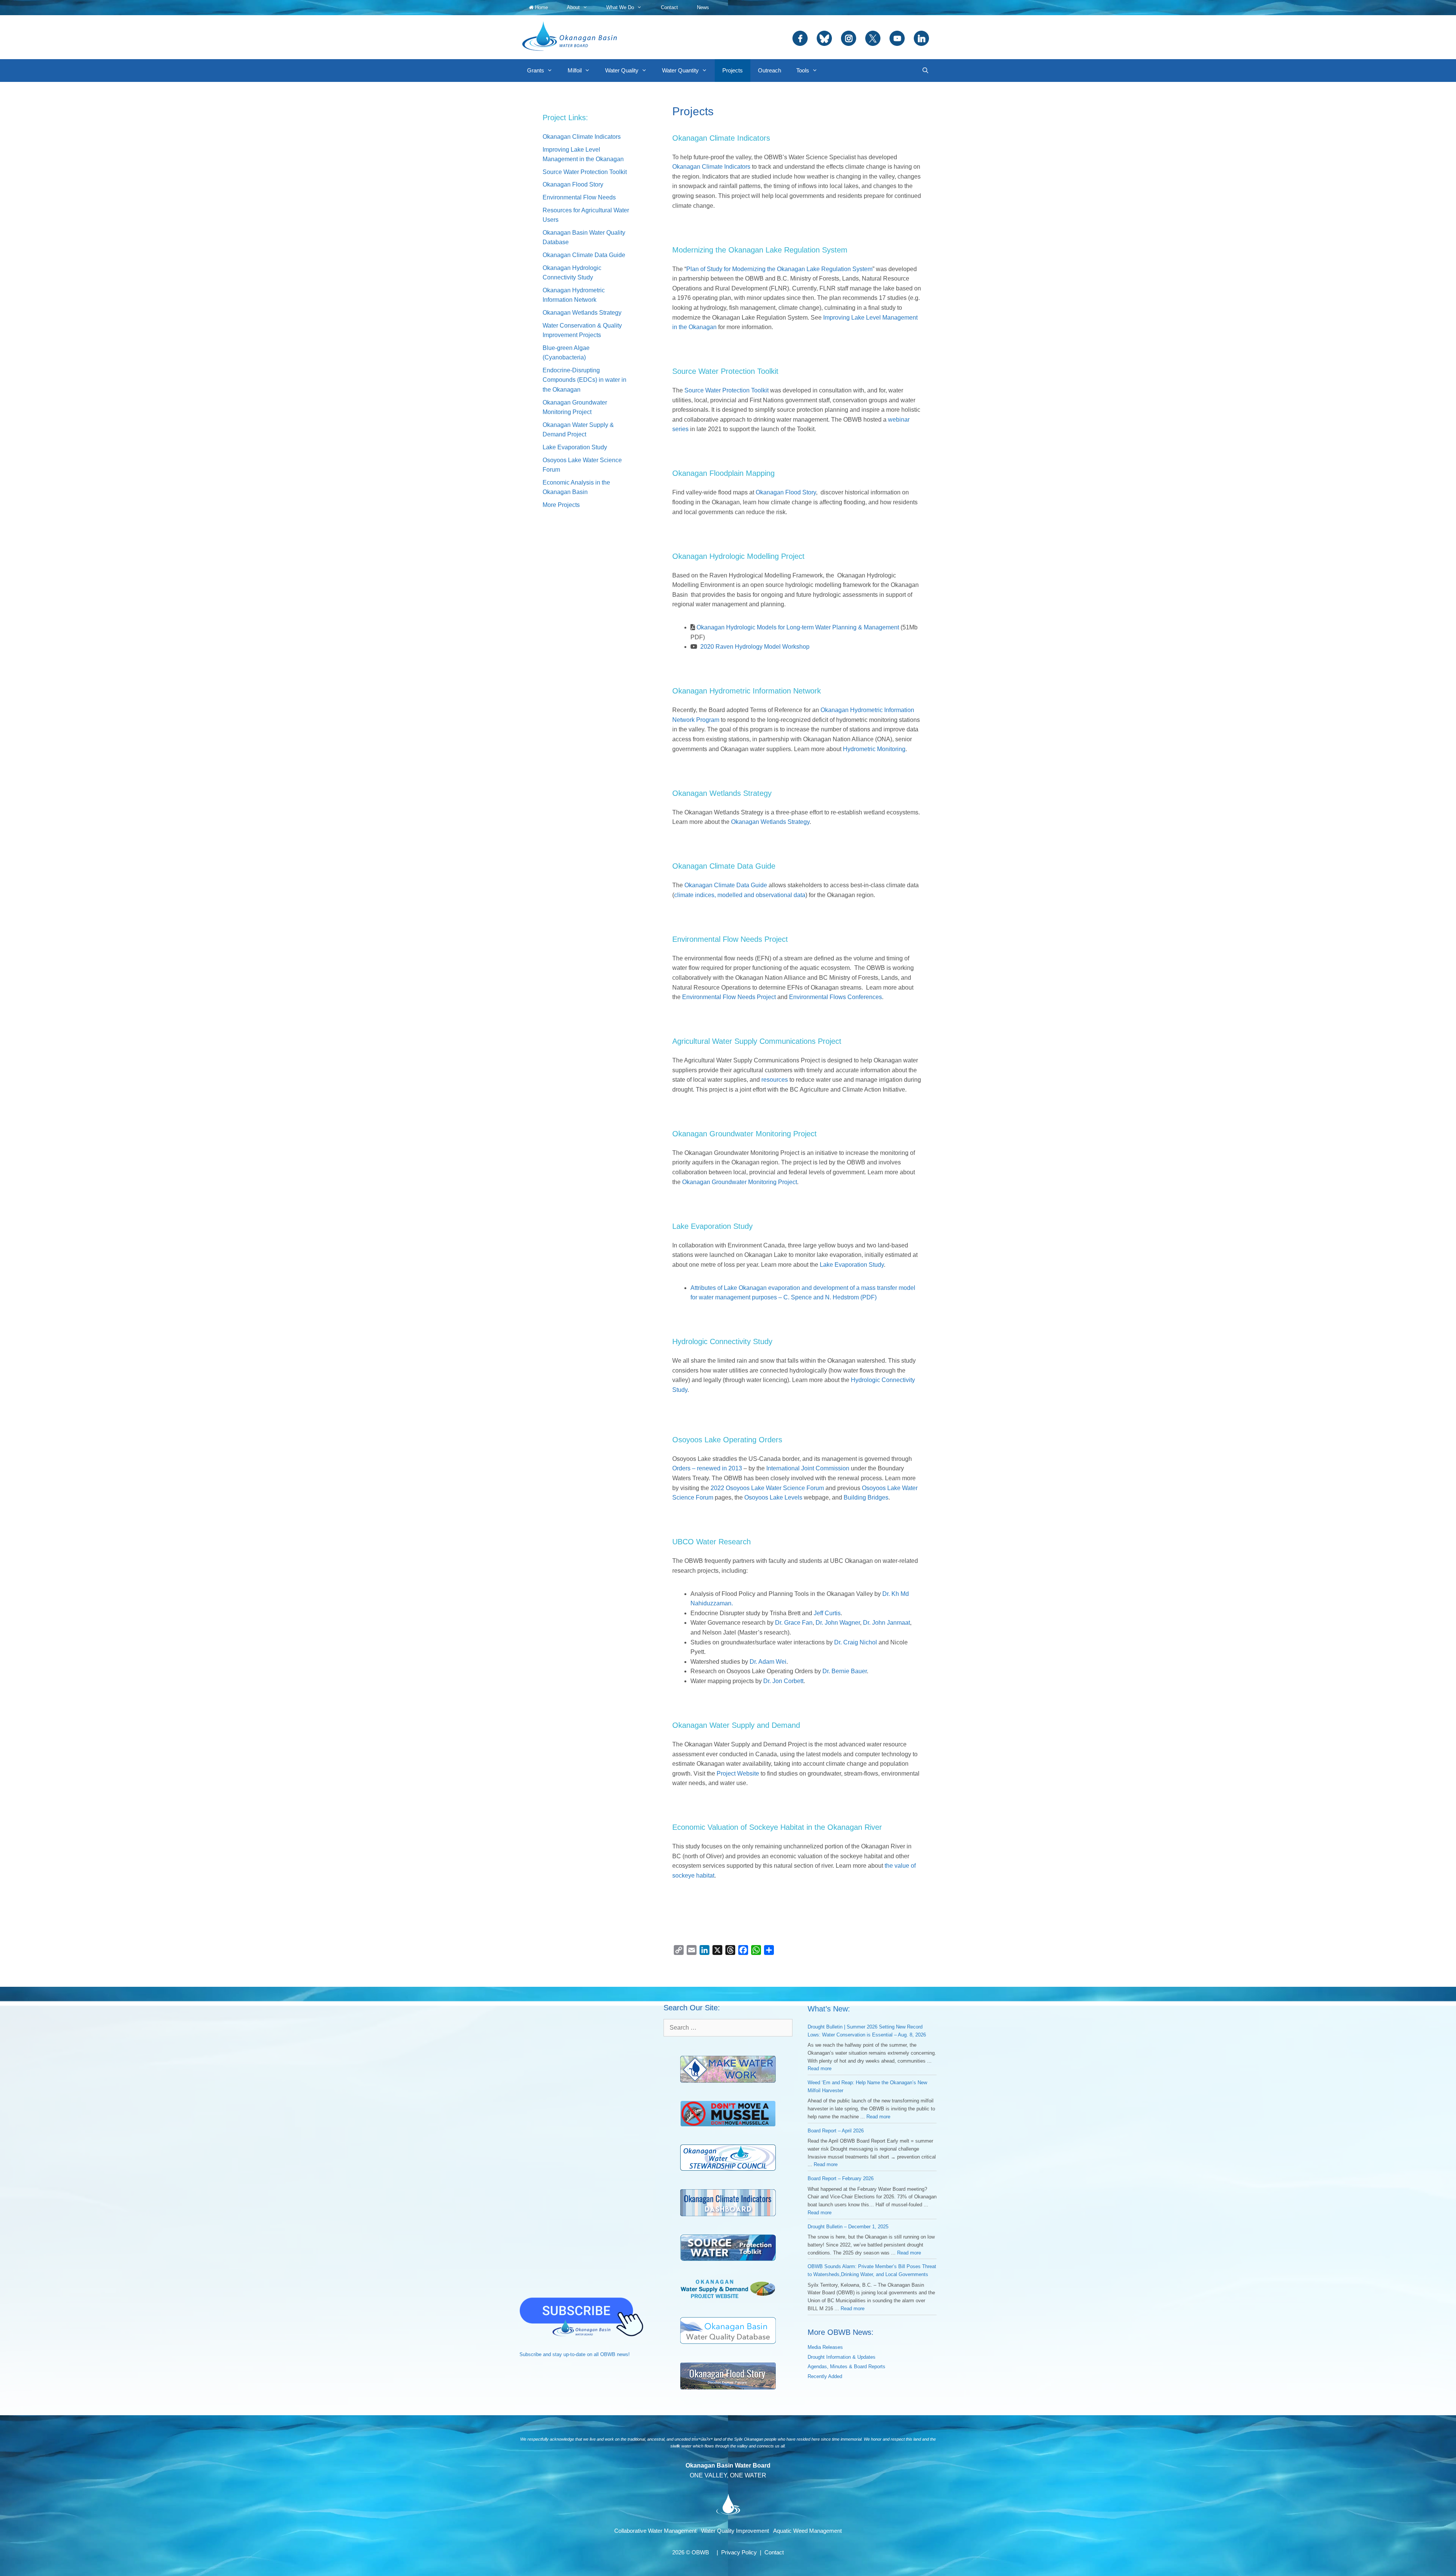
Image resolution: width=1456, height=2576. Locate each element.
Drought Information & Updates (842, 2357)
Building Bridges (866, 1497)
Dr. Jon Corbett (783, 1681)
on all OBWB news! (608, 2354)
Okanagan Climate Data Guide (726, 885)
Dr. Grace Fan (794, 1623)
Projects (733, 70)
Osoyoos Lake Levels (773, 1497)
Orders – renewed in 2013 (707, 1468)
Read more (820, 2068)
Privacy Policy (739, 2552)
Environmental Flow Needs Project (729, 997)
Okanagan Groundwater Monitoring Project (740, 1182)
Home (541, 7)
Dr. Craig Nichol (856, 1642)
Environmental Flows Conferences (835, 997)
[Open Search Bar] (925, 71)
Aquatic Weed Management (807, 2531)
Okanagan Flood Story (786, 492)
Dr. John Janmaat (886, 1623)
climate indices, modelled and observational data (740, 895)
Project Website (738, 1774)
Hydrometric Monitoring (874, 749)
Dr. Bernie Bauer (845, 1671)
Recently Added (825, 2376)
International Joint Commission (808, 1468)
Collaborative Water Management (655, 2531)
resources (775, 1080)
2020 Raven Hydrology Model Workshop (755, 647)
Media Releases (825, 2347)
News (703, 7)
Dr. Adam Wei (768, 1662)
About (573, 7)
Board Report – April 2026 (836, 2131)
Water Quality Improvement (735, 2531)
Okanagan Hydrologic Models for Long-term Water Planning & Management (798, 627)
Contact (669, 7)
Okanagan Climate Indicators (711, 167)
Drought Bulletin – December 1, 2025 (848, 2227)
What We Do (620, 7)
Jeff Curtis (827, 1613)
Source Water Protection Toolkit (726, 390)
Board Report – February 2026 (841, 2178)
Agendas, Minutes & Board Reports (846, 2367)
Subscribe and (535, 2354)
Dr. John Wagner (838, 1623)
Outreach (770, 70)
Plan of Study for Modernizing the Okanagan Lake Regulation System (779, 269)
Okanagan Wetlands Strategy (770, 822)
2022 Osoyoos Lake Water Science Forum (767, 1488)
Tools (803, 70)
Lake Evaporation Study (852, 1265)
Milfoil (575, 70)
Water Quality (622, 70)
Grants (536, 70)
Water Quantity (680, 70)
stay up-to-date (569, 2354)
